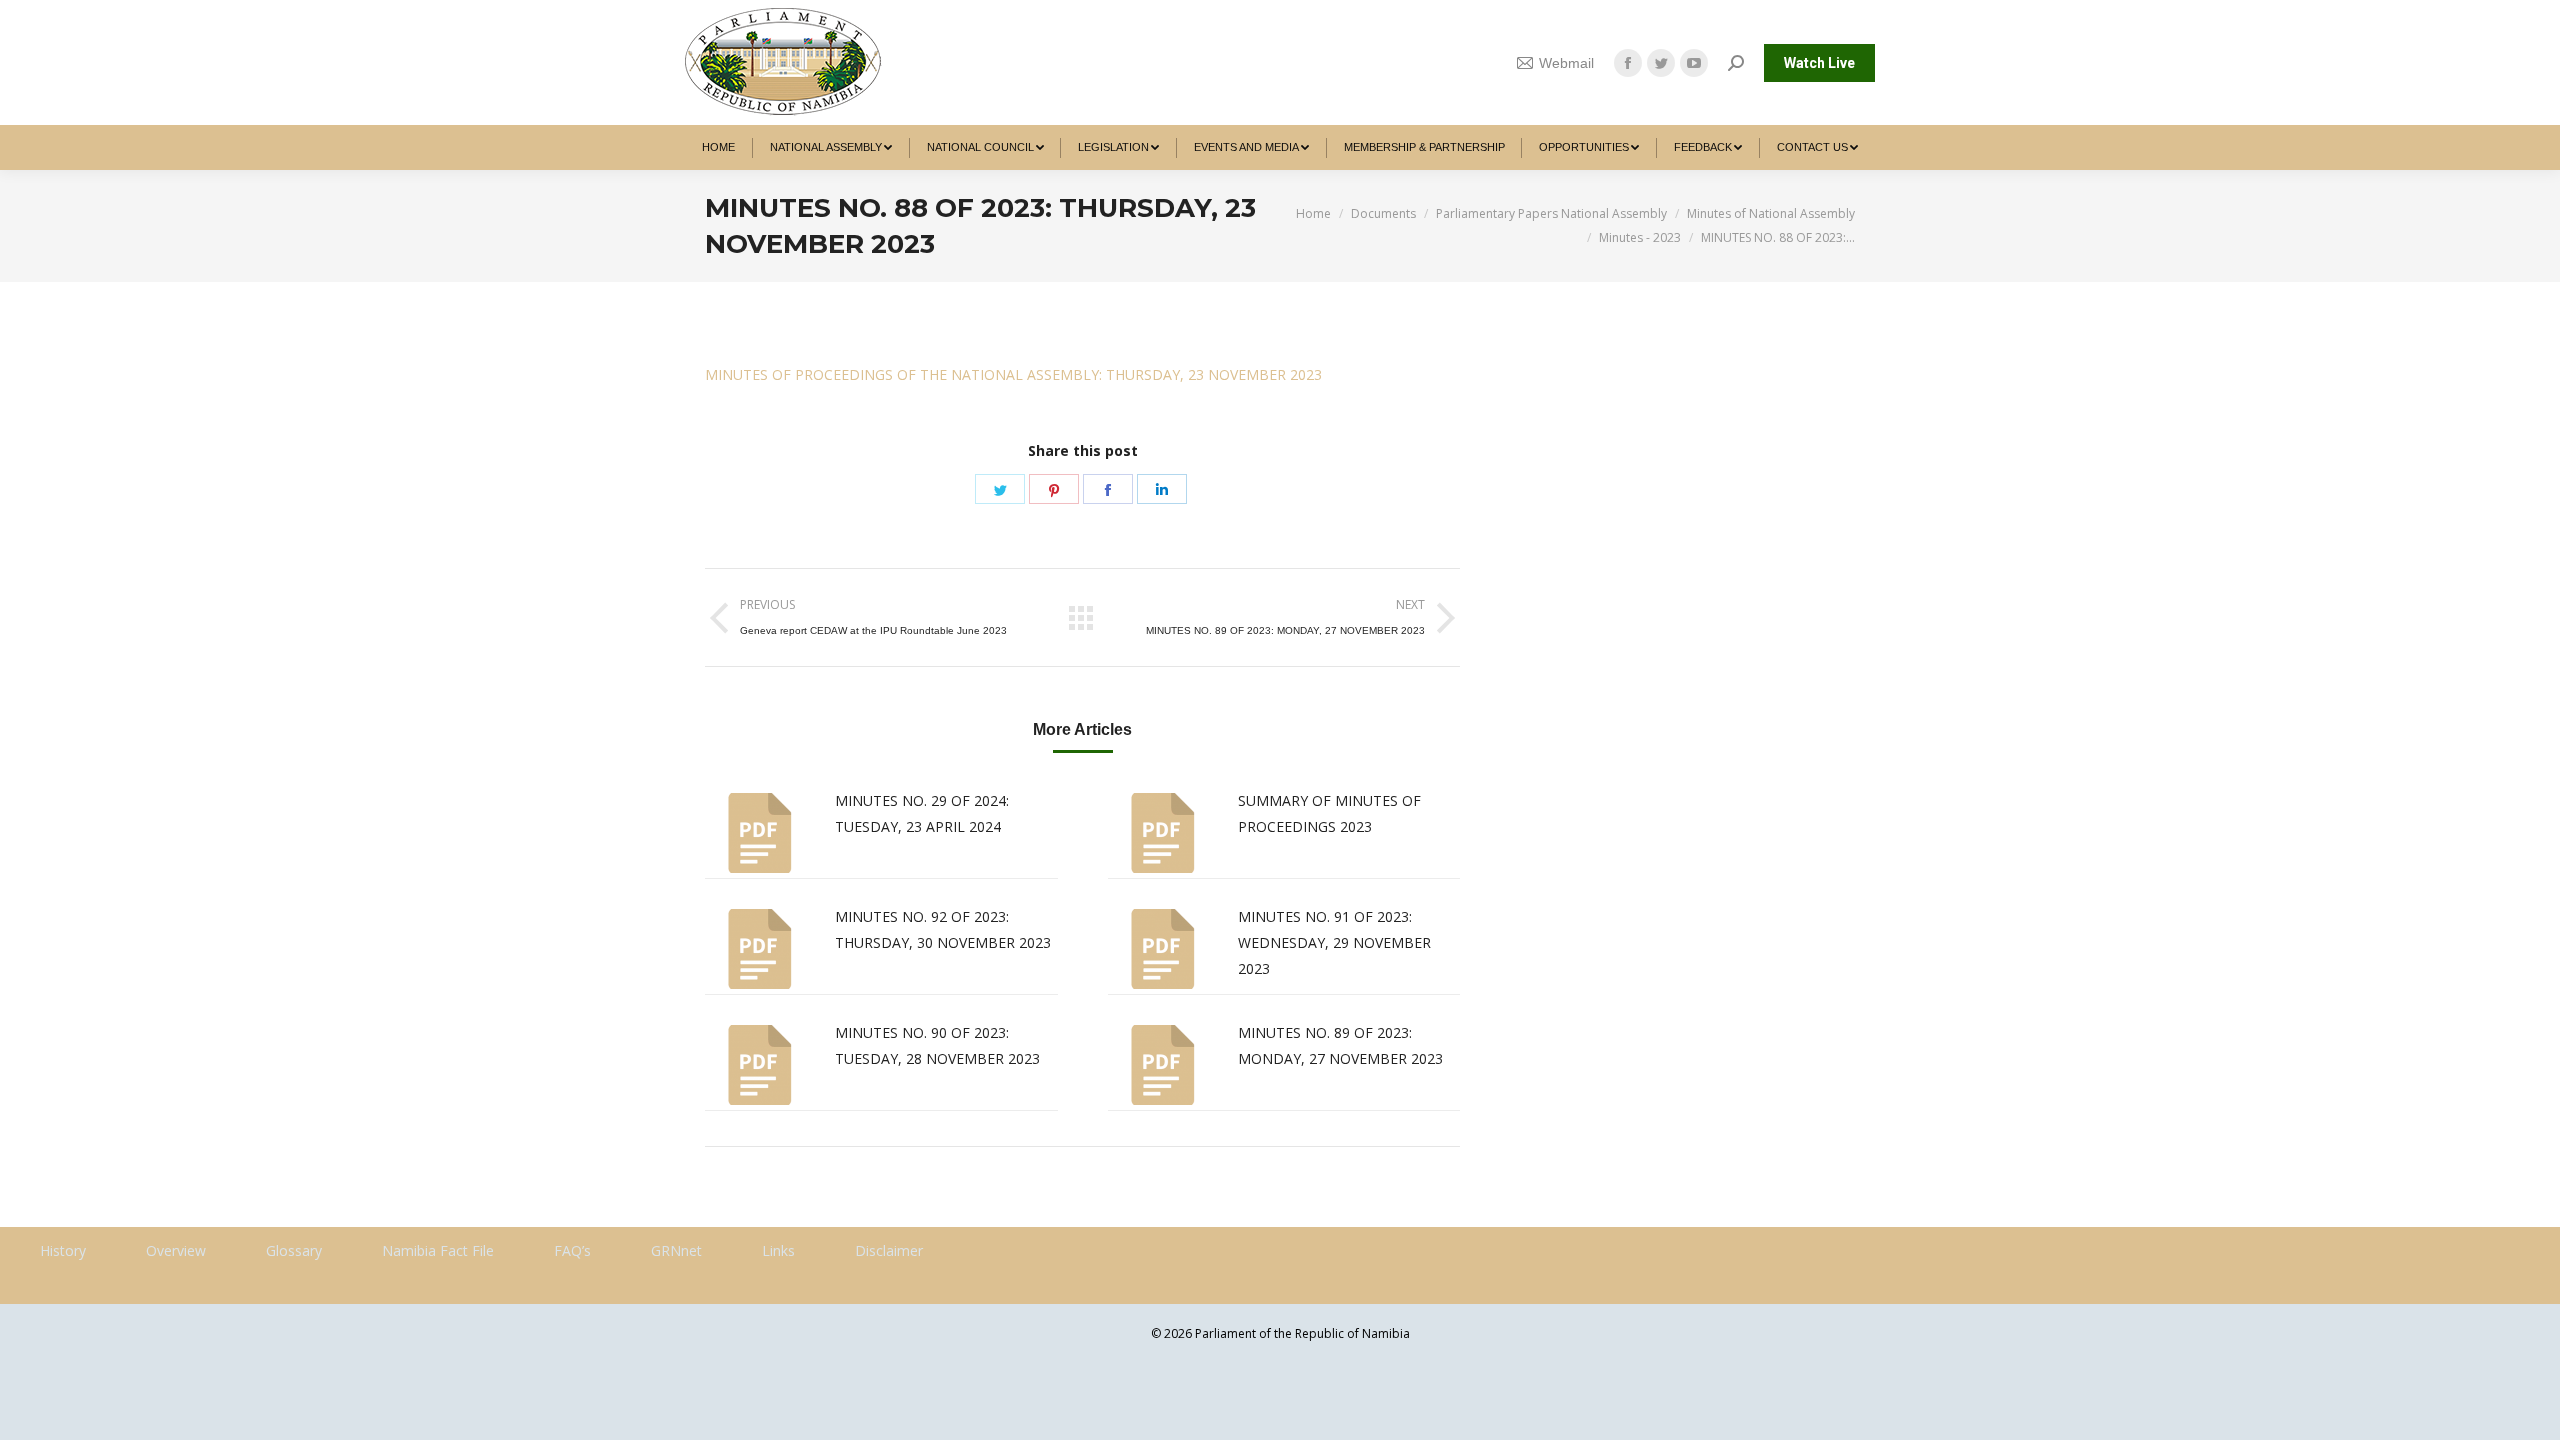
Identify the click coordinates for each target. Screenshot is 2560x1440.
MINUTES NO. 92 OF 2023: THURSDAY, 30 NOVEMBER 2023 (943, 929)
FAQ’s (572, 1250)
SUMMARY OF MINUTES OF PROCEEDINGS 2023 (1329, 813)
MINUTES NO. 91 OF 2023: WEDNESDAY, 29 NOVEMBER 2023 (1334, 942)
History (63, 1250)
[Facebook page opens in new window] (1628, 63)
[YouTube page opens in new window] (1694, 63)
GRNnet (676, 1250)
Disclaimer (889, 1250)
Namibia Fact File (438, 1250)
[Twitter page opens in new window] (1661, 63)
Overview (176, 1250)
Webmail (1566, 63)
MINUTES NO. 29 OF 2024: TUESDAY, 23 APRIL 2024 (922, 813)
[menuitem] (719, 147)
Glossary (294, 1250)
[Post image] (760, 833)
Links (778, 1250)
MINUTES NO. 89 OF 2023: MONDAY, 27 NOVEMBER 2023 (1340, 1045)
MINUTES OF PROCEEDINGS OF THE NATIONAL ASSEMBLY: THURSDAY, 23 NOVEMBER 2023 (1013, 374)
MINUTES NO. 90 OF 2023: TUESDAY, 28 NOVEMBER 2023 (937, 1045)
